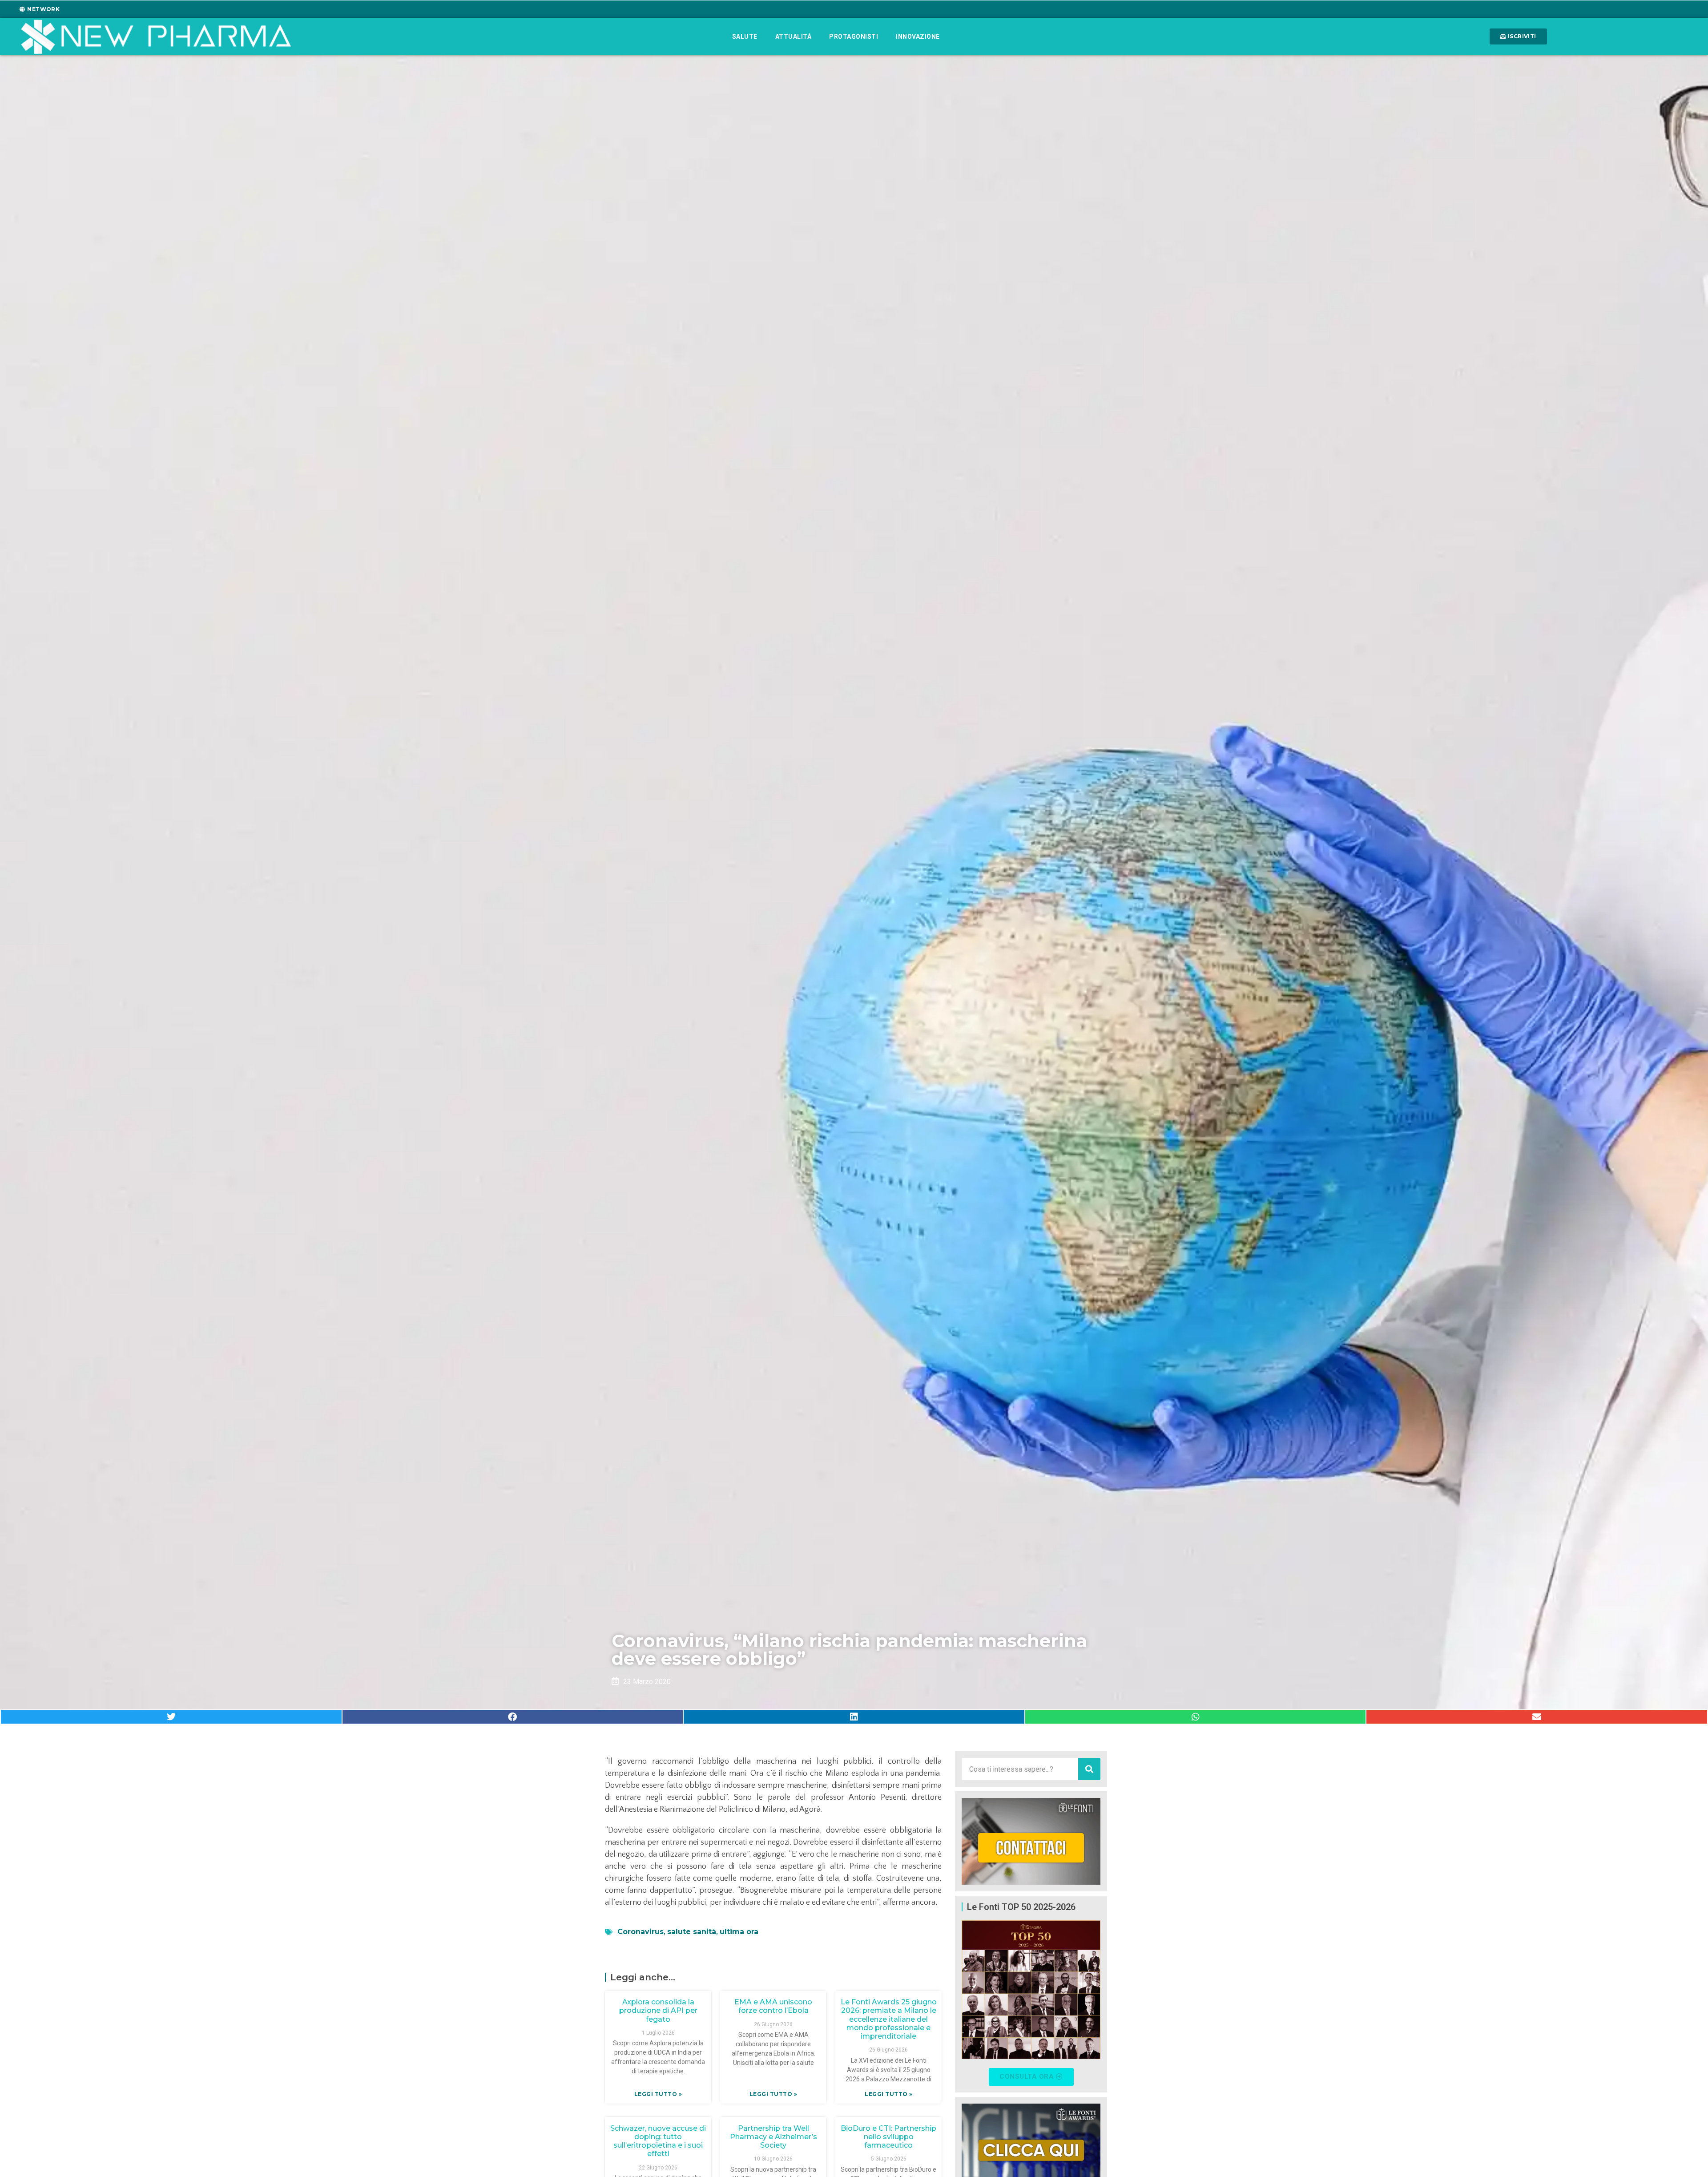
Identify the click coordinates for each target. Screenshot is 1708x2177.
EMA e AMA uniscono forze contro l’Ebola (773, 2006)
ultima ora (739, 1932)
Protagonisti (854, 36)
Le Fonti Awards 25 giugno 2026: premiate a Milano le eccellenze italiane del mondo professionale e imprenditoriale (889, 2019)
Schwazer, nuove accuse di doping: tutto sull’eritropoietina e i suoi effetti (658, 2141)
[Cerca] (1089, 1769)
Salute (745, 36)
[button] (171, 1717)
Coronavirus (640, 1932)
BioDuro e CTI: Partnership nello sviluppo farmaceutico (888, 2137)
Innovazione (918, 36)
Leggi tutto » (658, 2094)
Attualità (794, 36)
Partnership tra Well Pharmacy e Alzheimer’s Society (773, 2137)
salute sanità (692, 1932)
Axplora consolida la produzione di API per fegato (658, 2010)
